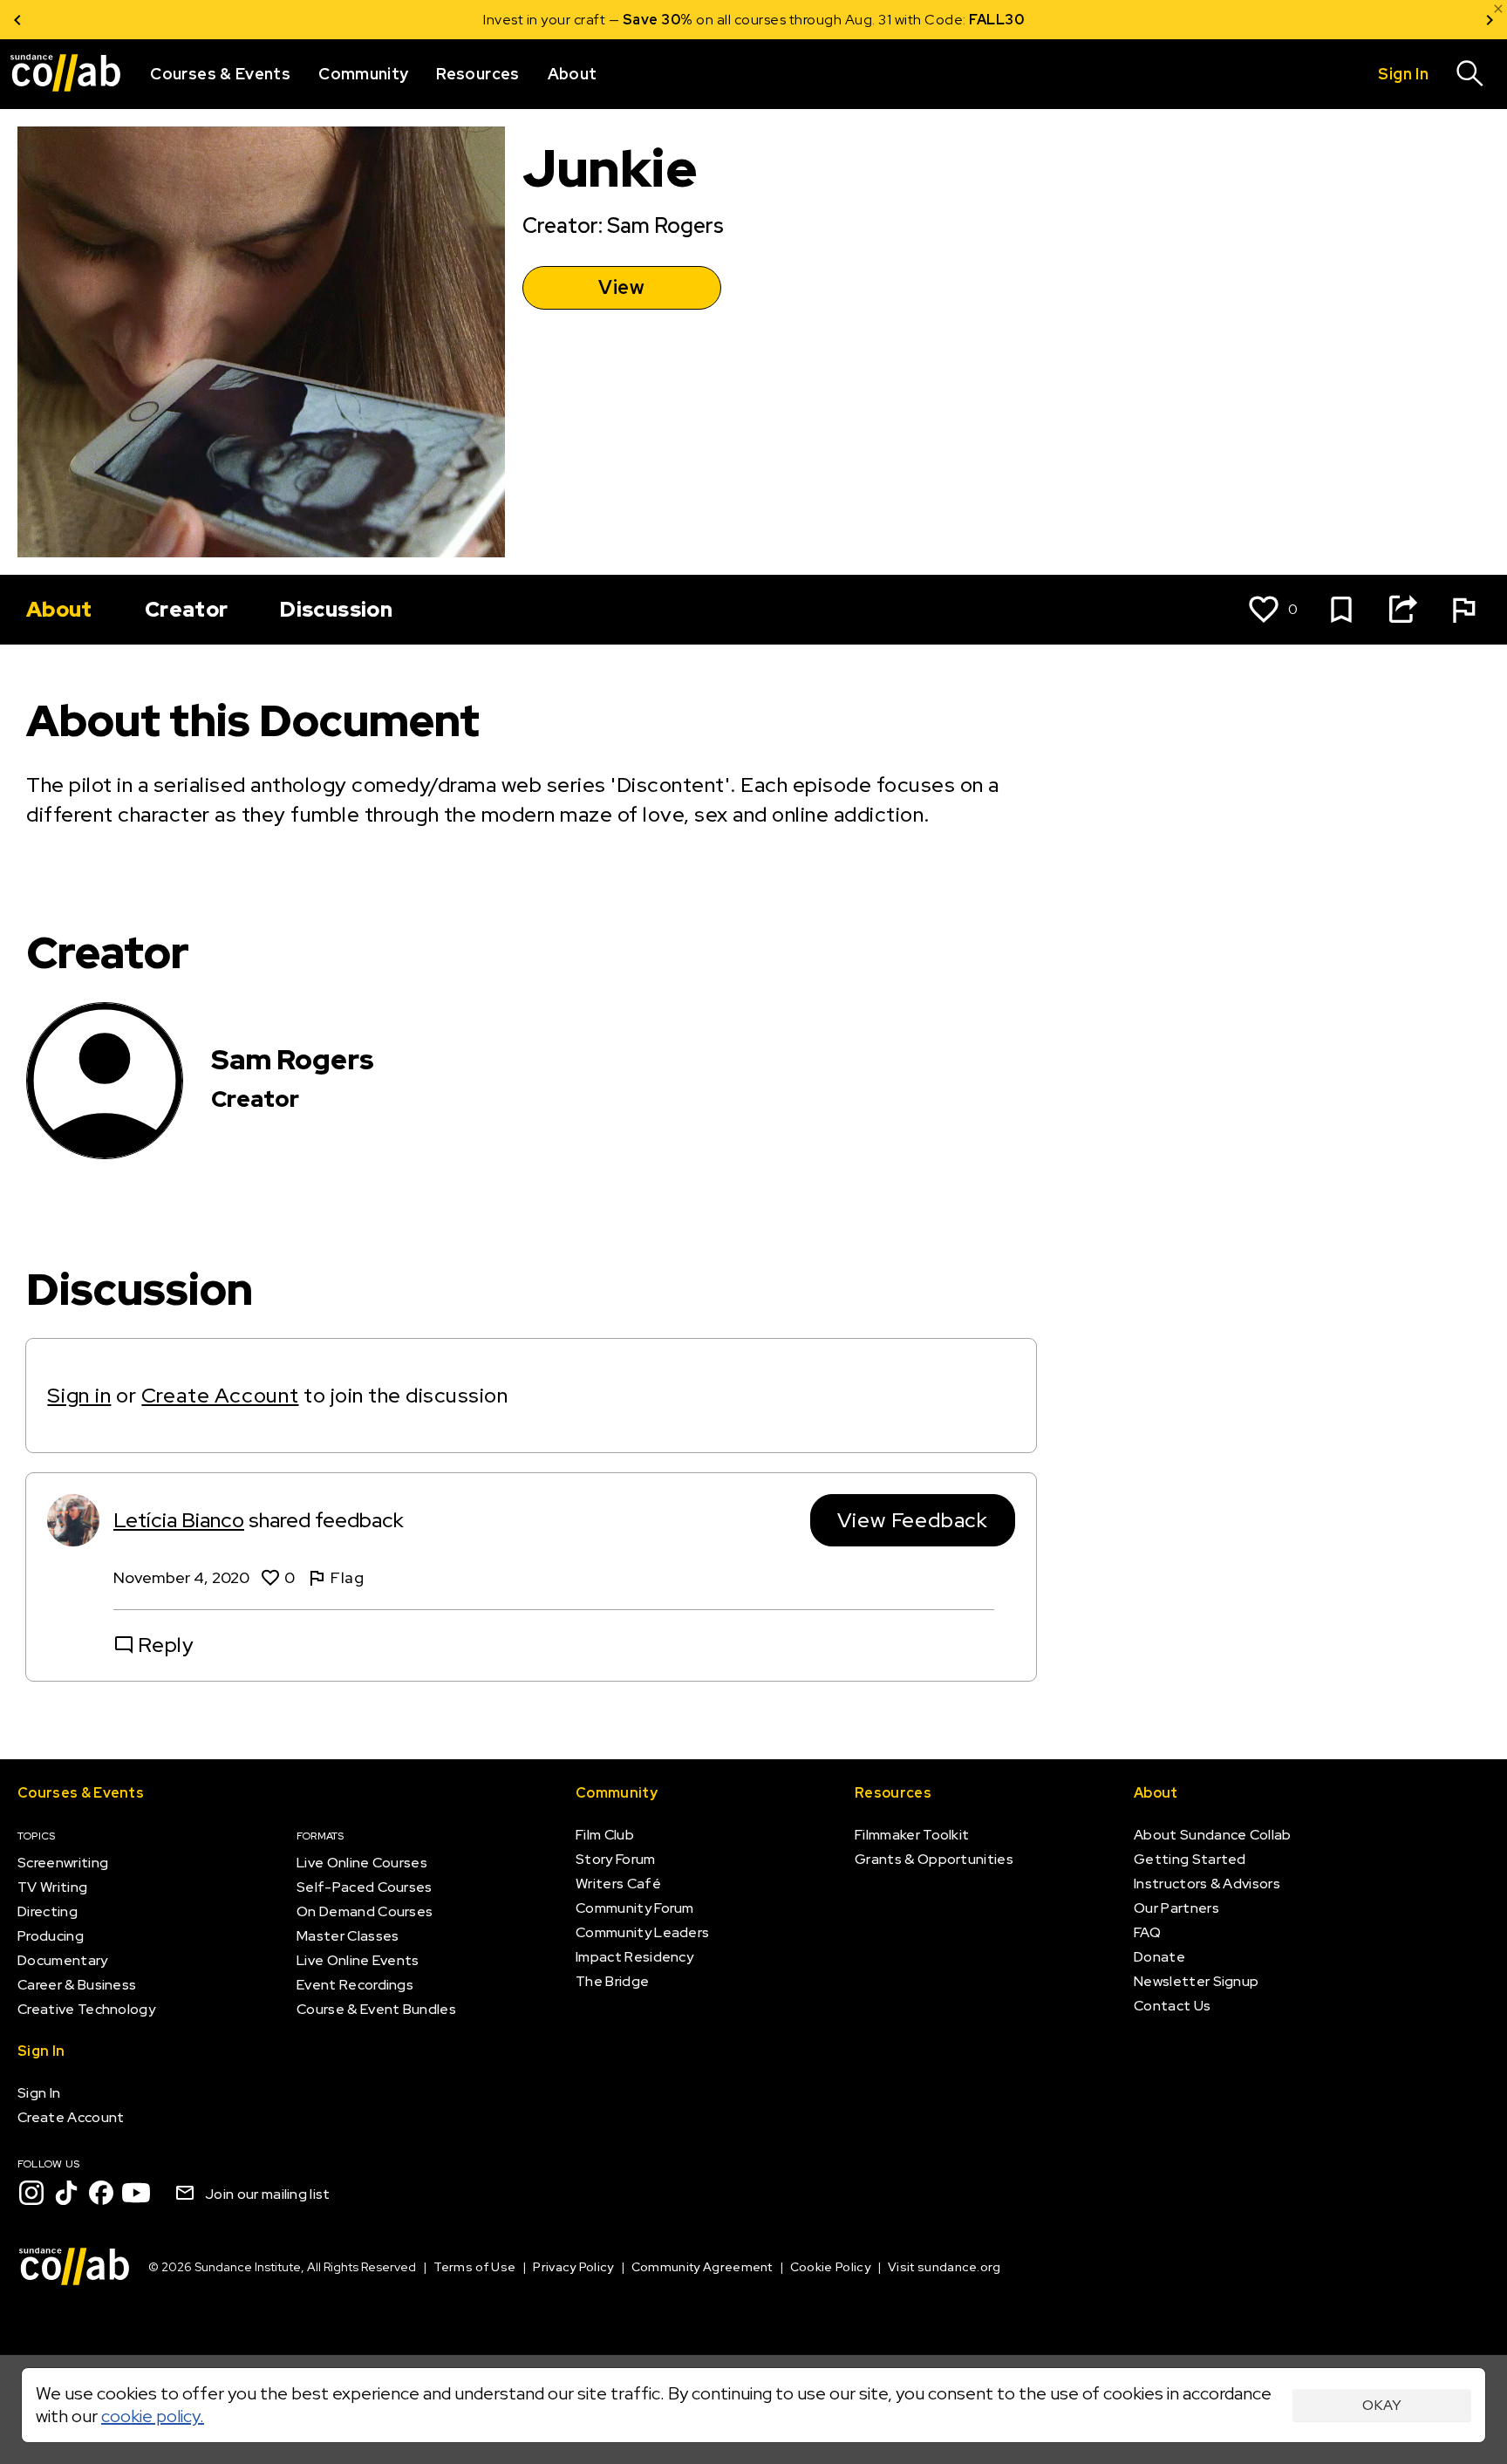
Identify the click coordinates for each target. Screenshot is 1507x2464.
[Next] (1490, 20)
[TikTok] (66, 2193)
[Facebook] (101, 2193)
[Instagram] (31, 2193)
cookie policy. (153, 2416)
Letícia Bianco (179, 1520)
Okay (1382, 2405)
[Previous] (17, 20)
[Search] (1470, 74)
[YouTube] (136, 2193)
